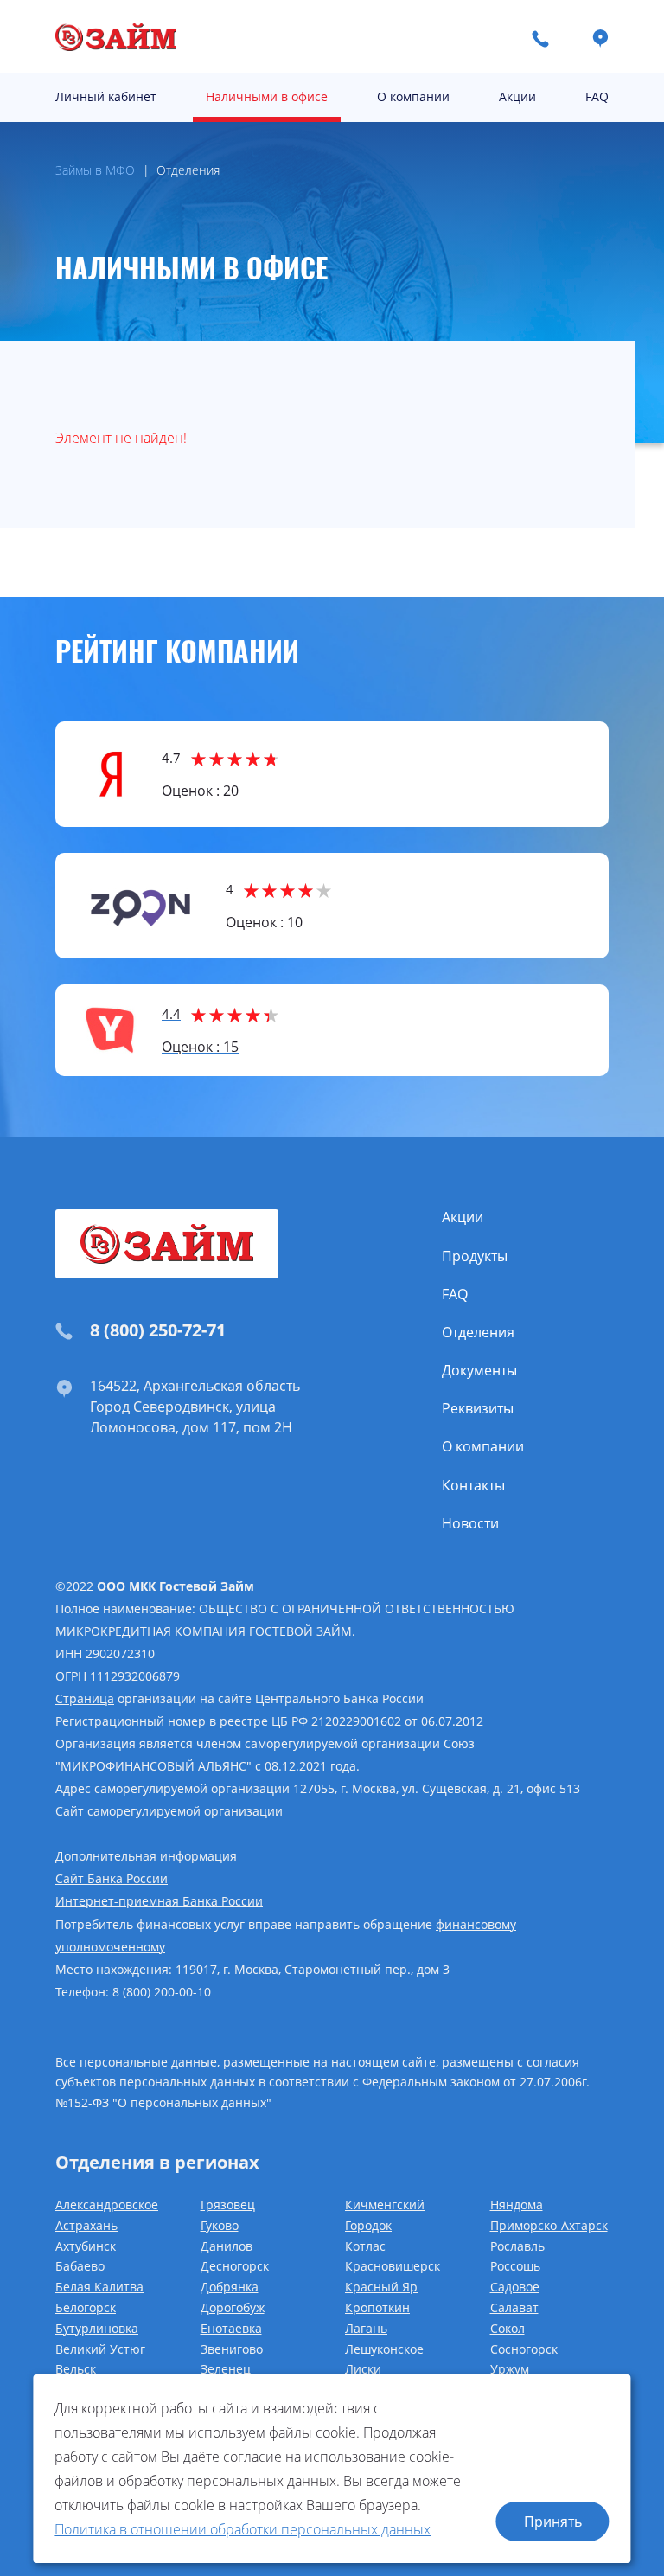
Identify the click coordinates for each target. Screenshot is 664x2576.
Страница (85, 1698)
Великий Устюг (100, 2349)
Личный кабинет (106, 96)
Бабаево (80, 2266)
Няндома (517, 2204)
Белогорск (86, 2307)
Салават (514, 2307)
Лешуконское (384, 2349)
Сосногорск (524, 2349)
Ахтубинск (86, 2246)
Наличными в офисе (267, 96)
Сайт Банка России (112, 1878)
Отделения (478, 1332)
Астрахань (86, 2225)
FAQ (597, 96)
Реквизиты (478, 1408)
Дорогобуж (233, 2307)
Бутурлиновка (97, 2328)
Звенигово (232, 2349)
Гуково (220, 2225)
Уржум (510, 2369)
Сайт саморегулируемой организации (169, 1811)
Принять (553, 2522)
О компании (413, 96)
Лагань (366, 2328)
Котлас (365, 2246)
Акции (517, 96)
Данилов (227, 2246)
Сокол (508, 2328)
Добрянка (230, 2287)
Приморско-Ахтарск (549, 2225)
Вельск (76, 2369)
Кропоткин (377, 2307)
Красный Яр (381, 2287)
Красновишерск (393, 2266)
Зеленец (226, 2369)
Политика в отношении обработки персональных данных (243, 2529)
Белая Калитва (99, 2287)
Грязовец (228, 2204)
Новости (470, 1523)
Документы (479, 1370)
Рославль (517, 2246)
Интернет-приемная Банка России (159, 1901)
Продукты (475, 1256)
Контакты (473, 1485)
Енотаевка (231, 2328)
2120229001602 (356, 1721)
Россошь (515, 2266)
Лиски (363, 2369)
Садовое (515, 2287)
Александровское (107, 2204)
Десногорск (235, 2266)
